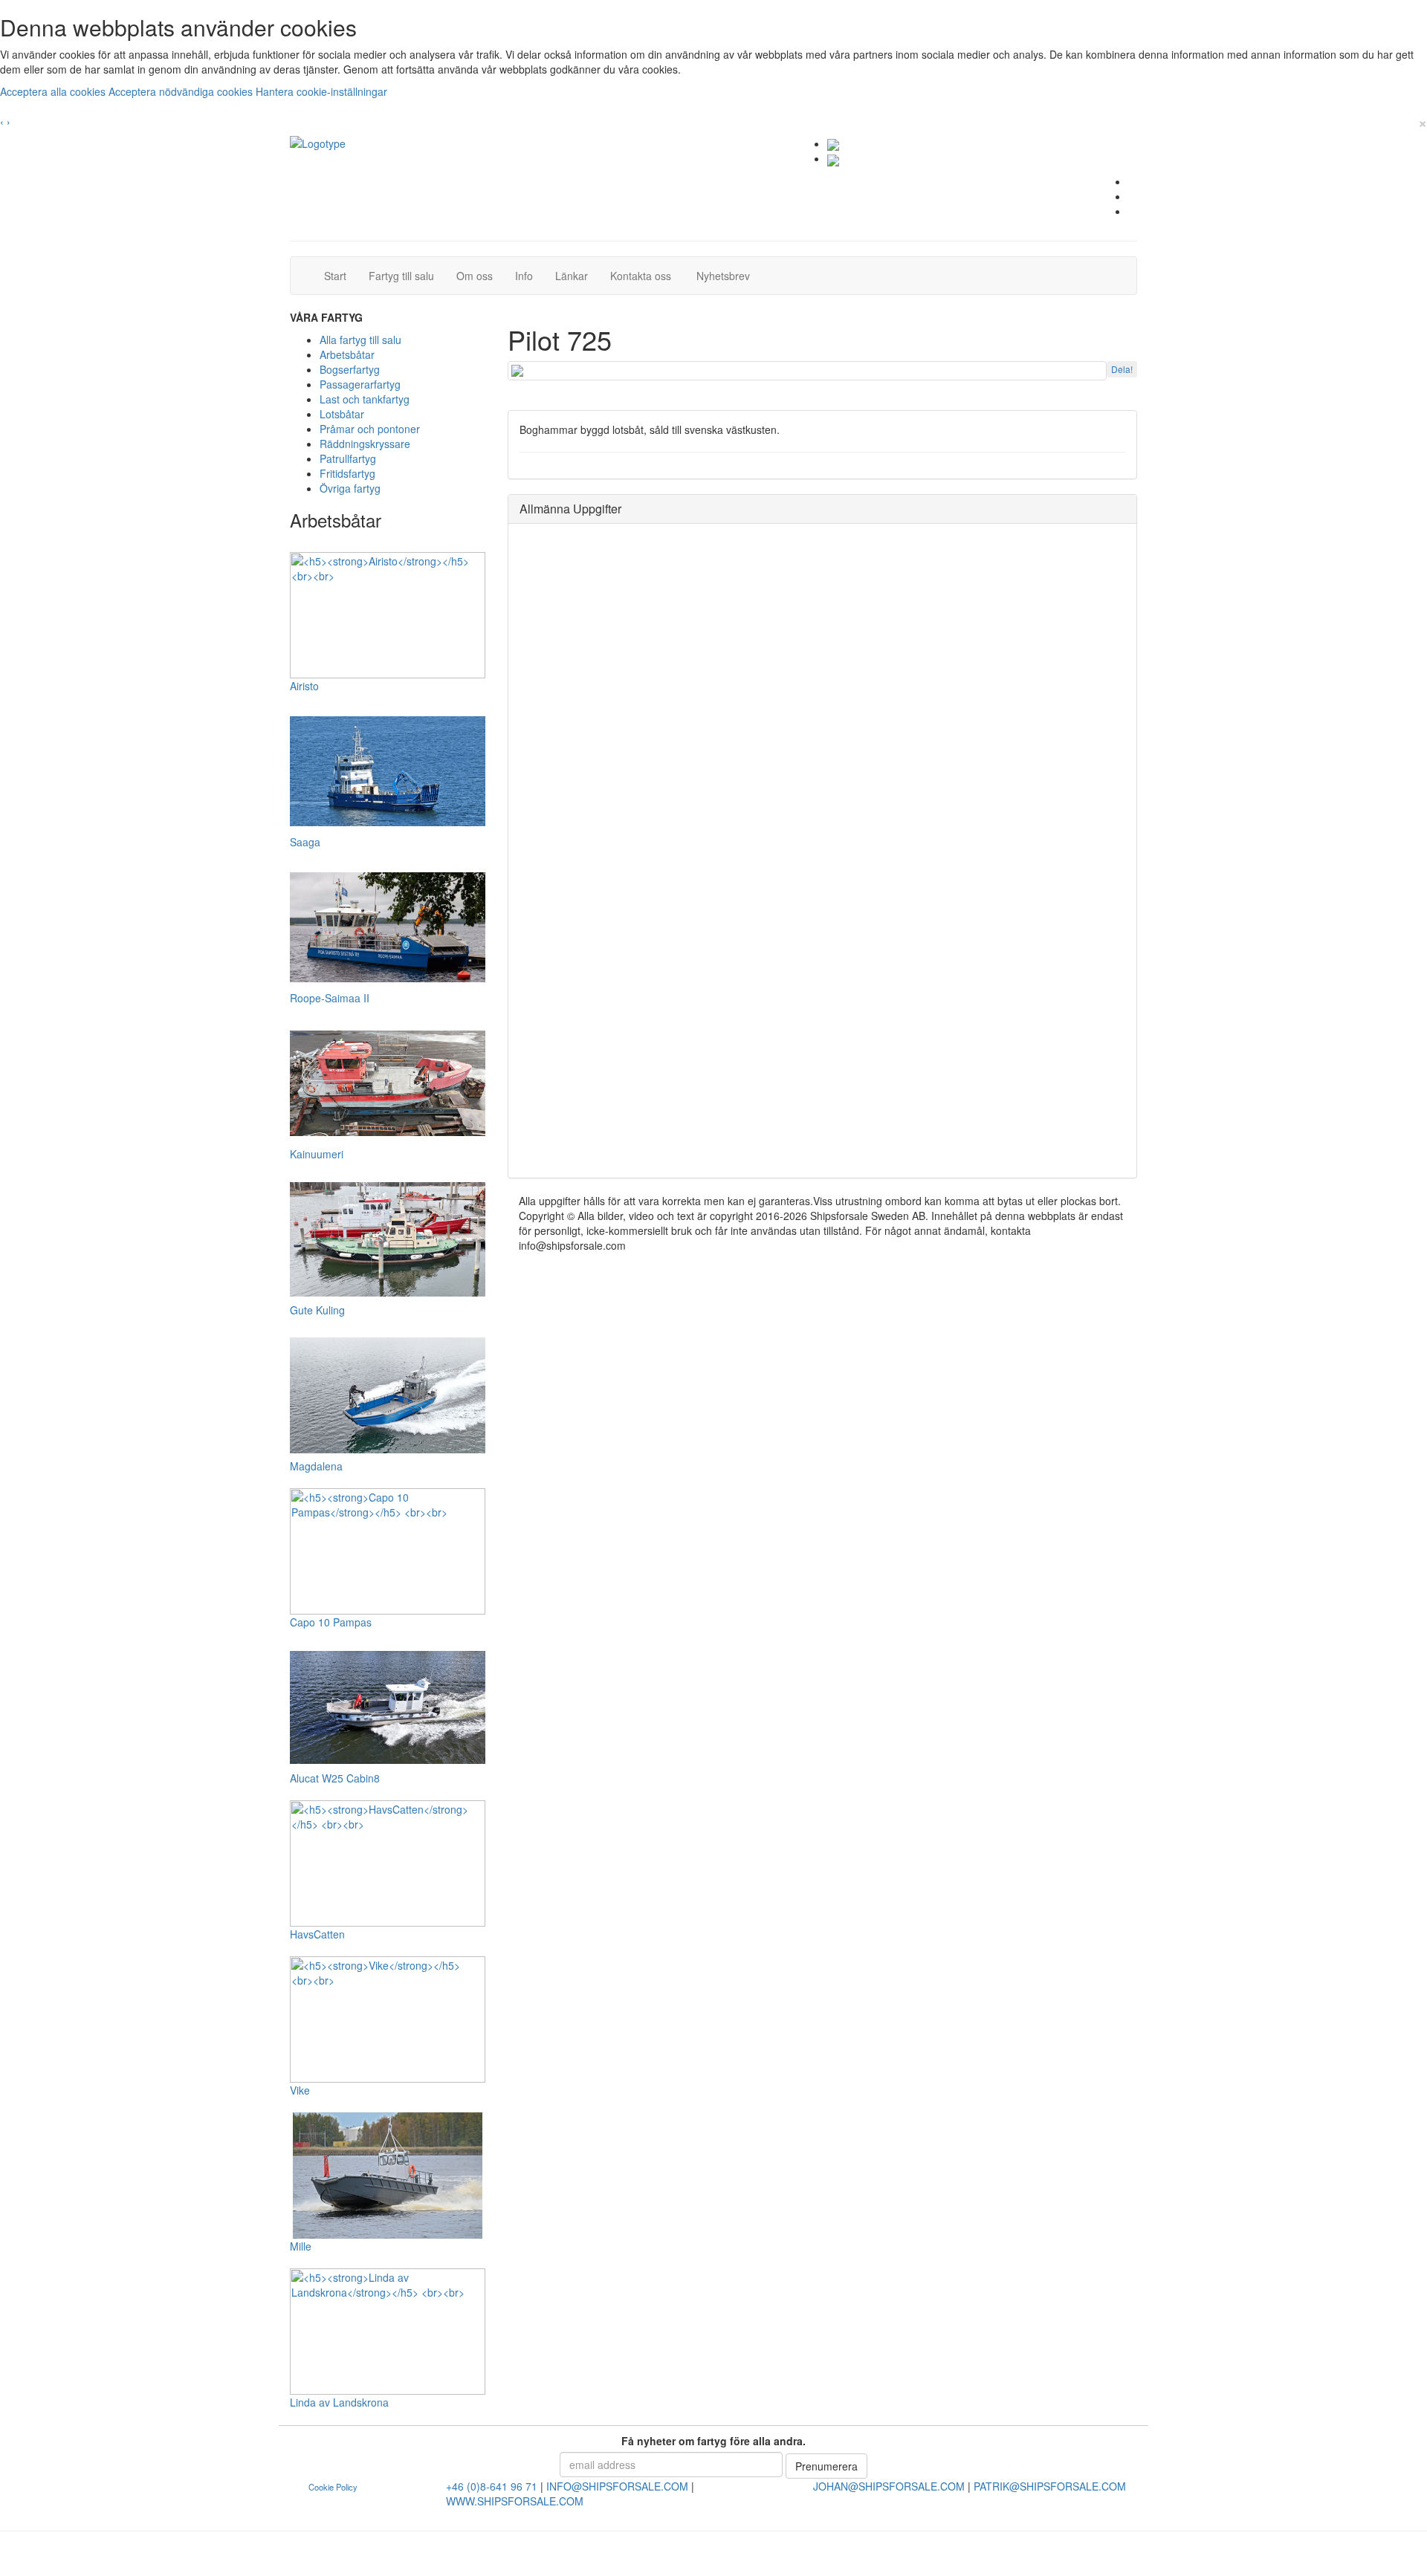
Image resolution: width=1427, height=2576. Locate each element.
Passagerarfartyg (360, 384)
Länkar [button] (572, 276)
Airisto (304, 686)
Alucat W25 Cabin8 (335, 1778)
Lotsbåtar (342, 414)
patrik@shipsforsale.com (1050, 2486)
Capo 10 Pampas (331, 1622)
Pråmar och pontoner (370, 429)
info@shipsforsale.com (617, 2486)
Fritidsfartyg (347, 473)
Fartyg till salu (407, 275)
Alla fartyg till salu (360, 340)
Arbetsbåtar (347, 354)
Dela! (1122, 369)
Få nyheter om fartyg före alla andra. (713, 2441)
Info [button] (524, 276)
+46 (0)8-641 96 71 (492, 2486)
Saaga (305, 842)
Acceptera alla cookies (54, 91)
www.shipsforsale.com (515, 2501)
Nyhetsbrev (727, 275)
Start (341, 275)
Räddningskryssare (365, 444)
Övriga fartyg (350, 488)
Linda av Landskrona (339, 2402)
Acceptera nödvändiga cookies (182, 91)
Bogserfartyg (350, 369)
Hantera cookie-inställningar (321, 91)
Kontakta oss (646, 275)
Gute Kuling (317, 1310)
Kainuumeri (317, 1154)
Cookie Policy (333, 2487)
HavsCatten (317, 1934)
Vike (300, 2090)
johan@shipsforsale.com (889, 2486)
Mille (301, 2246)
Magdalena (316, 1466)
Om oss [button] (475, 276)
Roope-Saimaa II (330, 998)
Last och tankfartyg (365, 399)
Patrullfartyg (348, 458)
